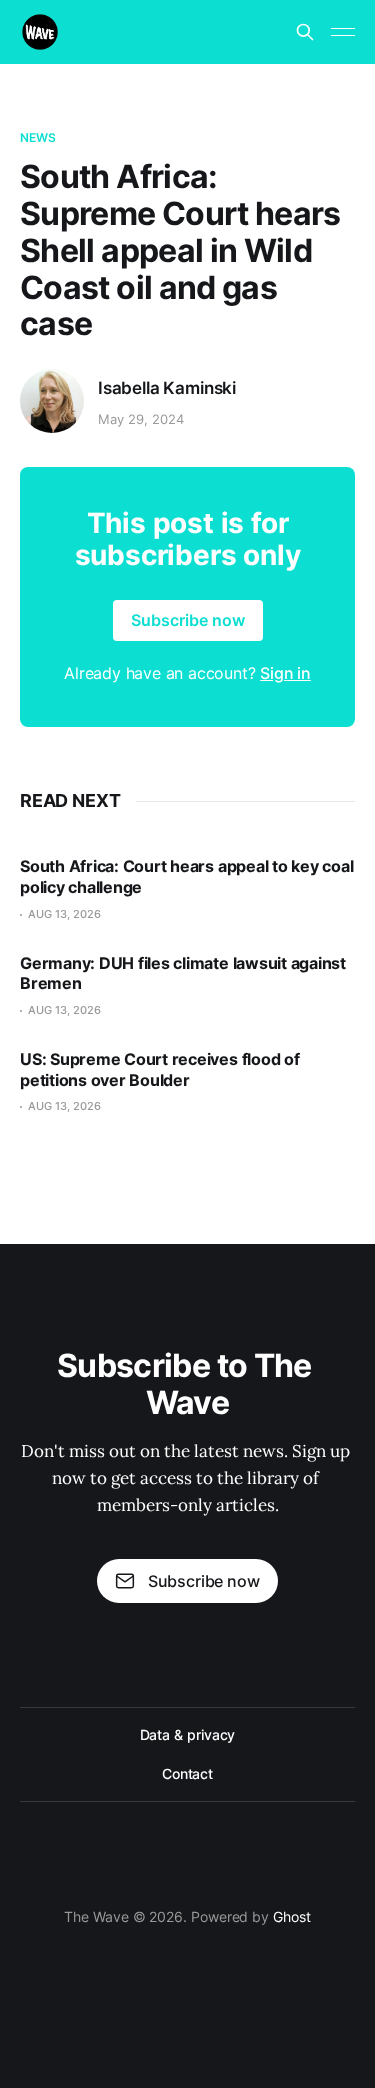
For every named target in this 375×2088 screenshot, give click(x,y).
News (38, 137)
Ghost (292, 1916)
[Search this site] (305, 32)
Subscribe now (188, 620)
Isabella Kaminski (167, 388)
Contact (187, 1773)
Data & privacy (188, 1734)
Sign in (285, 673)
